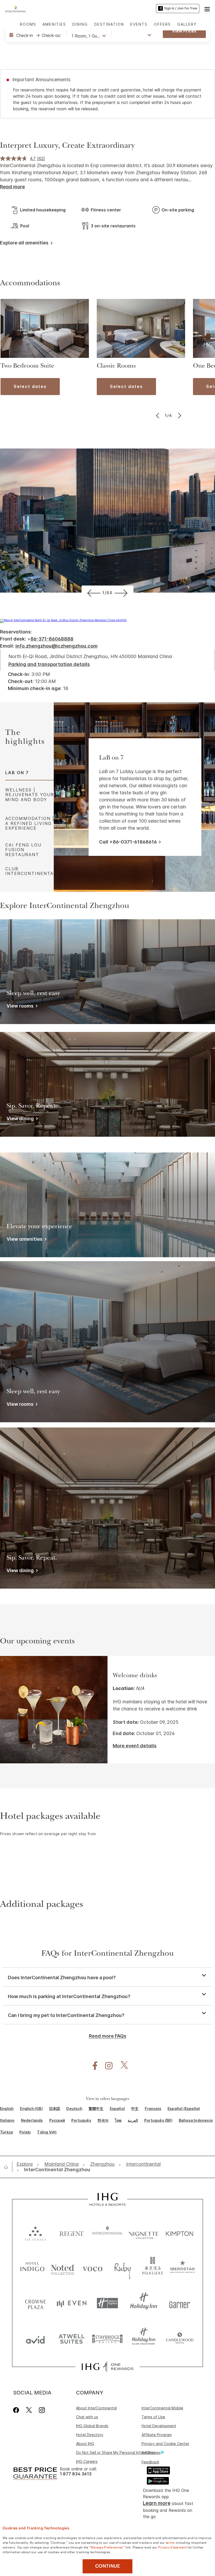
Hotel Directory (90, 2435)
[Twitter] (29, 2410)
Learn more (157, 2503)
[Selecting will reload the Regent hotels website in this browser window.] (72, 2232)
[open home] (8, 2167)
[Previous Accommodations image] (158, 415)
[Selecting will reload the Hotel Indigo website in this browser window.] (32, 2268)
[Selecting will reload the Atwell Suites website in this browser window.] (72, 2339)
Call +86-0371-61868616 (128, 842)
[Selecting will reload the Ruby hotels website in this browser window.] (123, 2268)
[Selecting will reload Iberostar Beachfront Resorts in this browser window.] (183, 2268)
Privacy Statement (172, 2547)
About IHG (85, 2444)
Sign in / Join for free (181, 8)
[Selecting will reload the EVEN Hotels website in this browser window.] (72, 2303)
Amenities (54, 24)
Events (139, 24)
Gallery (187, 24)
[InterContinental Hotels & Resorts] (17, 8)
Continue (108, 2566)
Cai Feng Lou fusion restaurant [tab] (23, 850)
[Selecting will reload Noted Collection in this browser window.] (63, 2268)
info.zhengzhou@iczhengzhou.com (57, 646)
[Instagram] (42, 2410)
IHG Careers (87, 2461)
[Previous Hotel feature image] (93, 593)
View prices (184, 31)
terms (170, 2542)
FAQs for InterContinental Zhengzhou (107, 1954)
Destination (109, 24)
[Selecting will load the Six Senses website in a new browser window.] (35, 2232)
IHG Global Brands (92, 2426)
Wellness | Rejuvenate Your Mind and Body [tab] (30, 795)
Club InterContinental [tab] (31, 871)
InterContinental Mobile (162, 2408)
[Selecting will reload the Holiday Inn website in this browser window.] (144, 2303)
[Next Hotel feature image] (122, 593)
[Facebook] (17, 2410)
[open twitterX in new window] (122, 2066)
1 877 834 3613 (76, 2474)
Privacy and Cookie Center (165, 2444)
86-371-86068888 (52, 639)
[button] (207, 8)
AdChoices (151, 2452)
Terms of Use (153, 2417)
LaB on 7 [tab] (17, 773)
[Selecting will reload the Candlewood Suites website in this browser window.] (180, 2339)
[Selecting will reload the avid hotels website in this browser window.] (35, 2339)
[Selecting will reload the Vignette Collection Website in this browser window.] (144, 2232)
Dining (80, 24)
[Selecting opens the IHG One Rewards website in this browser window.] (107, 2367)
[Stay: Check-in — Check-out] (35, 35)
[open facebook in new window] (92, 2066)
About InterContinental (96, 2408)
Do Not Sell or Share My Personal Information (116, 2452)
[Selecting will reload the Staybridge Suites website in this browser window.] (107, 2339)
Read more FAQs (108, 2036)
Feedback (150, 2462)
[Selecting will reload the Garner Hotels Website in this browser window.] (180, 2303)
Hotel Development (159, 2426)
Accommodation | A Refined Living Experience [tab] (30, 823)
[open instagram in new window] (106, 2066)
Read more (12, 187)
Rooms (28, 24)
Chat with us (87, 2417)
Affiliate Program (157, 2435)
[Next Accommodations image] (179, 415)
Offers (162, 24)
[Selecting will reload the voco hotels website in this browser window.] (92, 2268)
